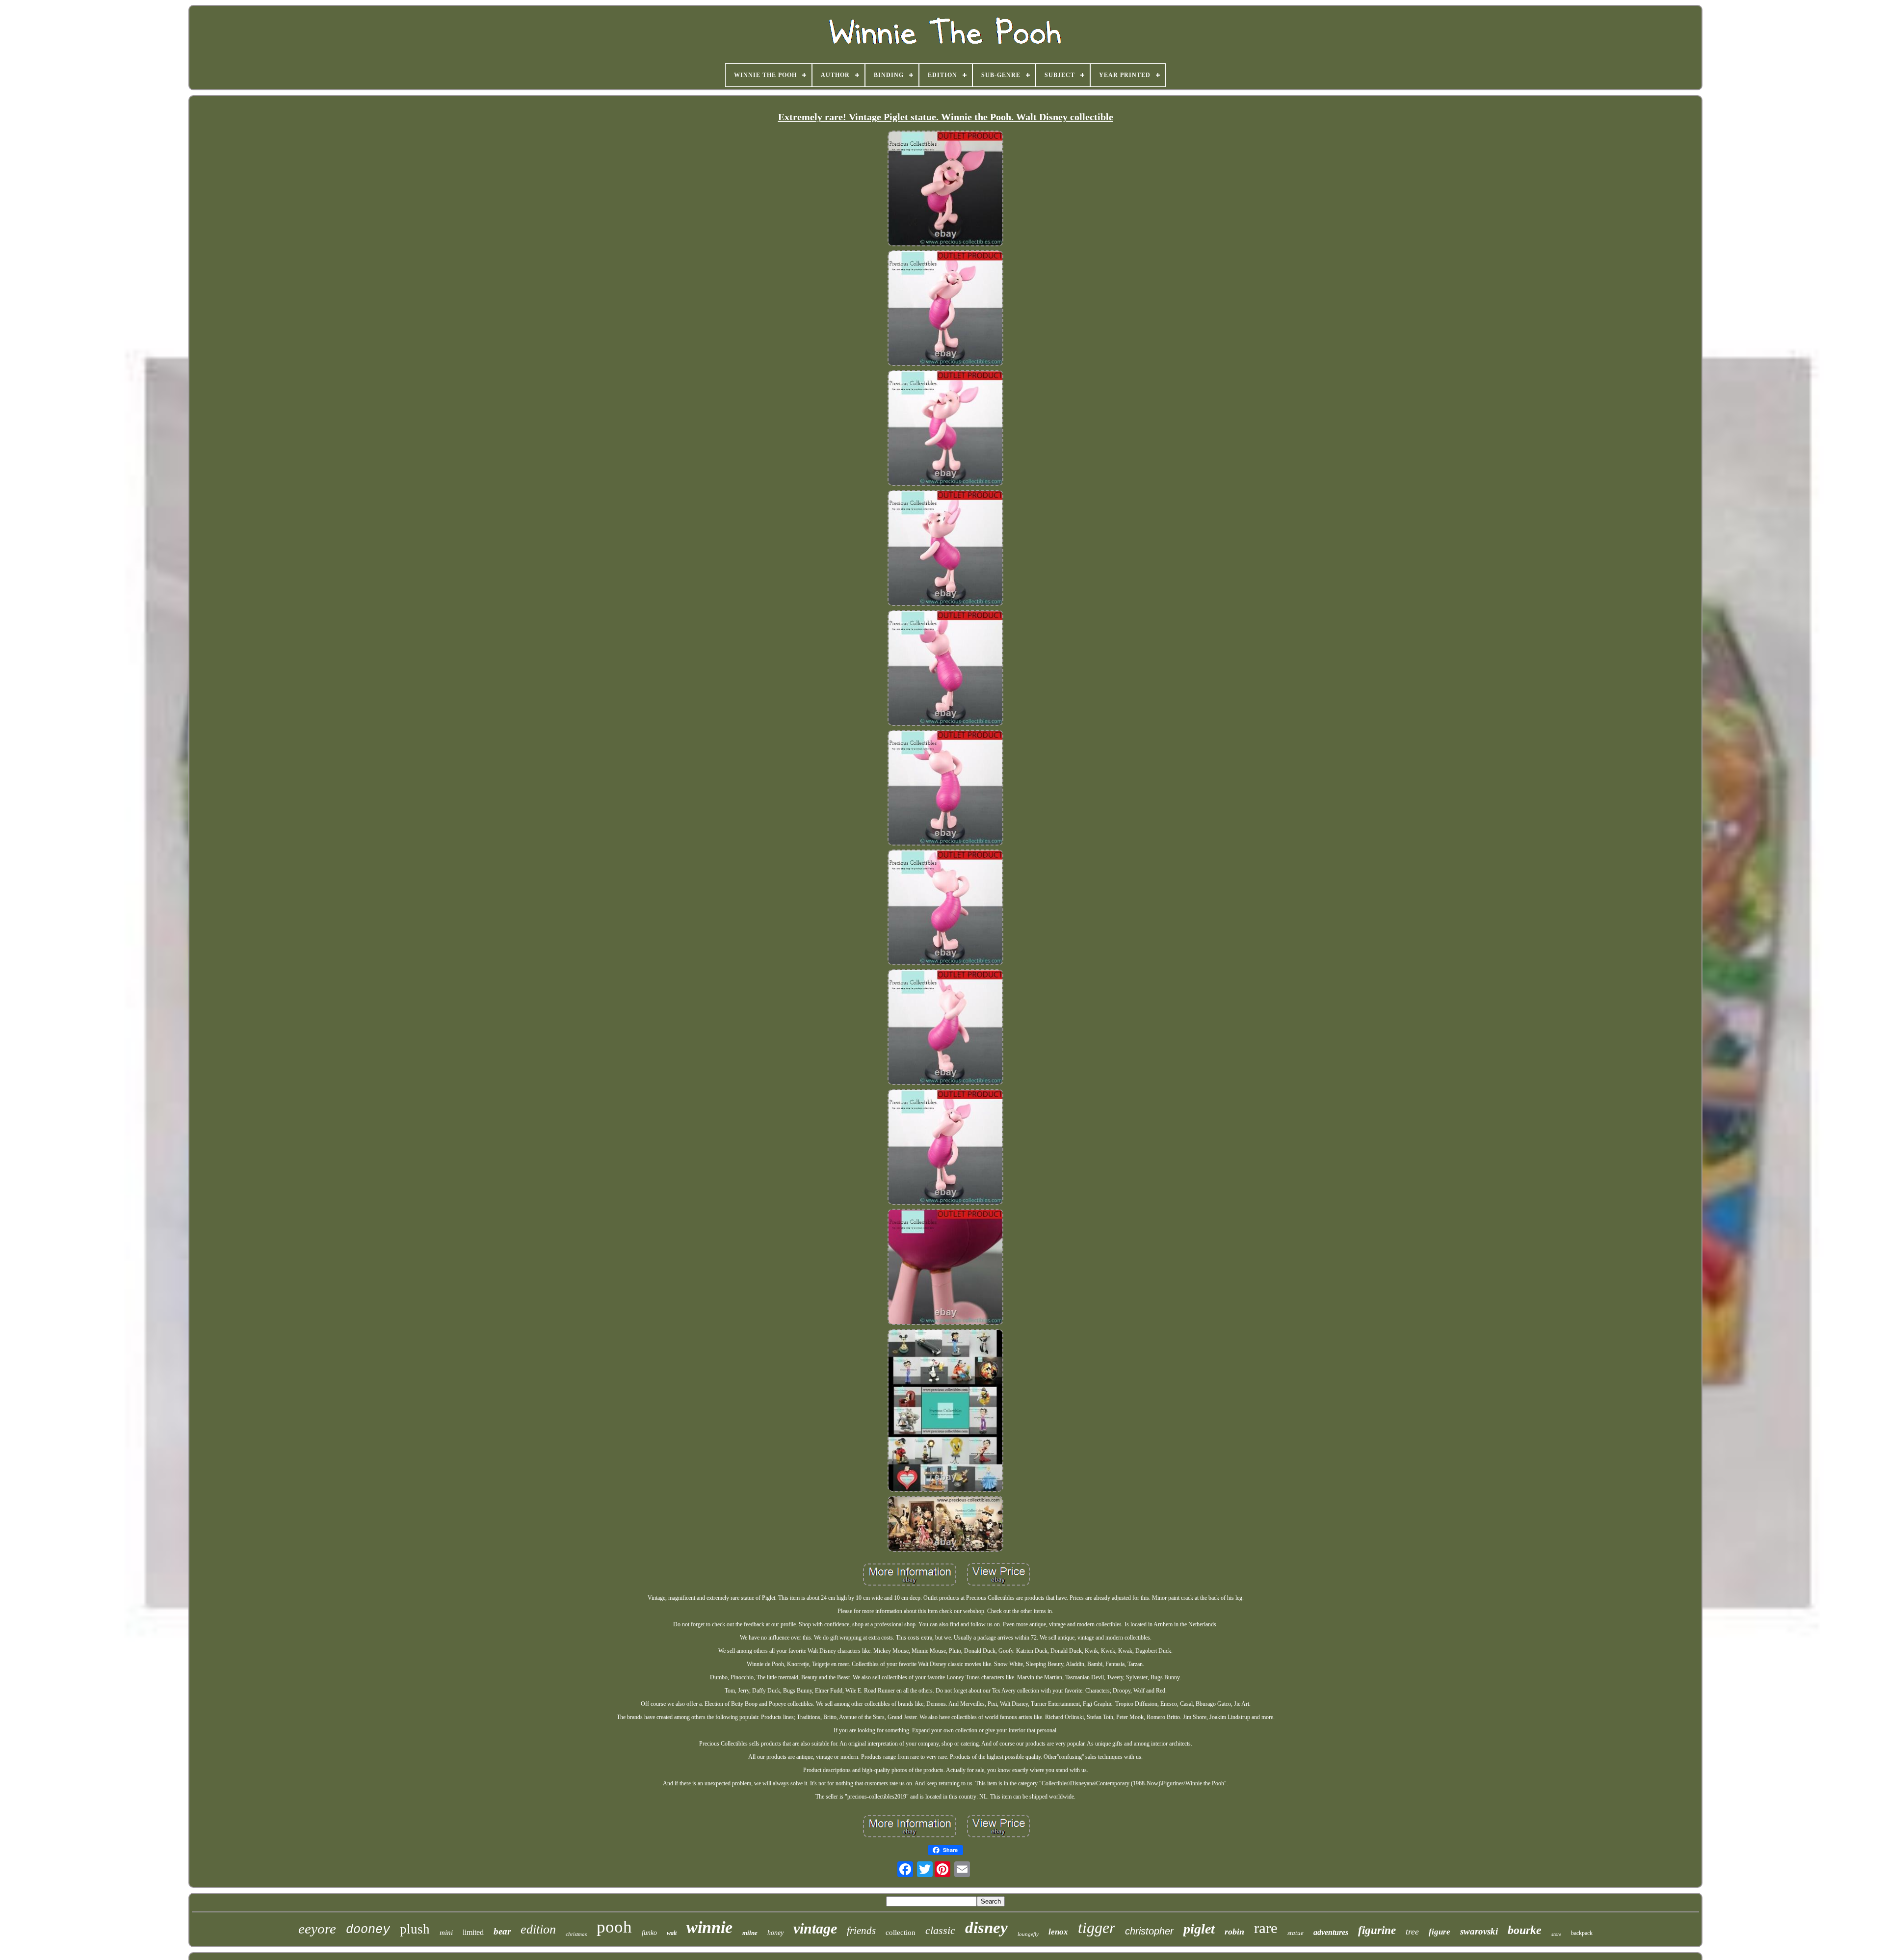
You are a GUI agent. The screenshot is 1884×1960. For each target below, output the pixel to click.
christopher (1149, 1931)
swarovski (1479, 1931)
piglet (1199, 1929)
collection (901, 1933)
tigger (1097, 1928)
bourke (1525, 1930)
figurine (1377, 1930)
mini (446, 1933)
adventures (1331, 1932)
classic (940, 1930)
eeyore (317, 1929)
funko (649, 1933)
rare (1266, 1928)
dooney (368, 1930)
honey (775, 1933)
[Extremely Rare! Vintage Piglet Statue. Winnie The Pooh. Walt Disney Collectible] (945, 189)
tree (1412, 1932)
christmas (576, 1934)
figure (1439, 1932)
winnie (709, 1927)
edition (538, 1929)
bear (502, 1931)
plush (415, 1929)
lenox (1058, 1932)
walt (672, 1933)
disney (986, 1928)
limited (473, 1932)
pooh (614, 1927)
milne (750, 1933)
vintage (815, 1928)
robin (1234, 1932)
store (1556, 1934)
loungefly (1028, 1934)
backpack (1582, 1933)
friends (861, 1931)
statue (1295, 1933)
